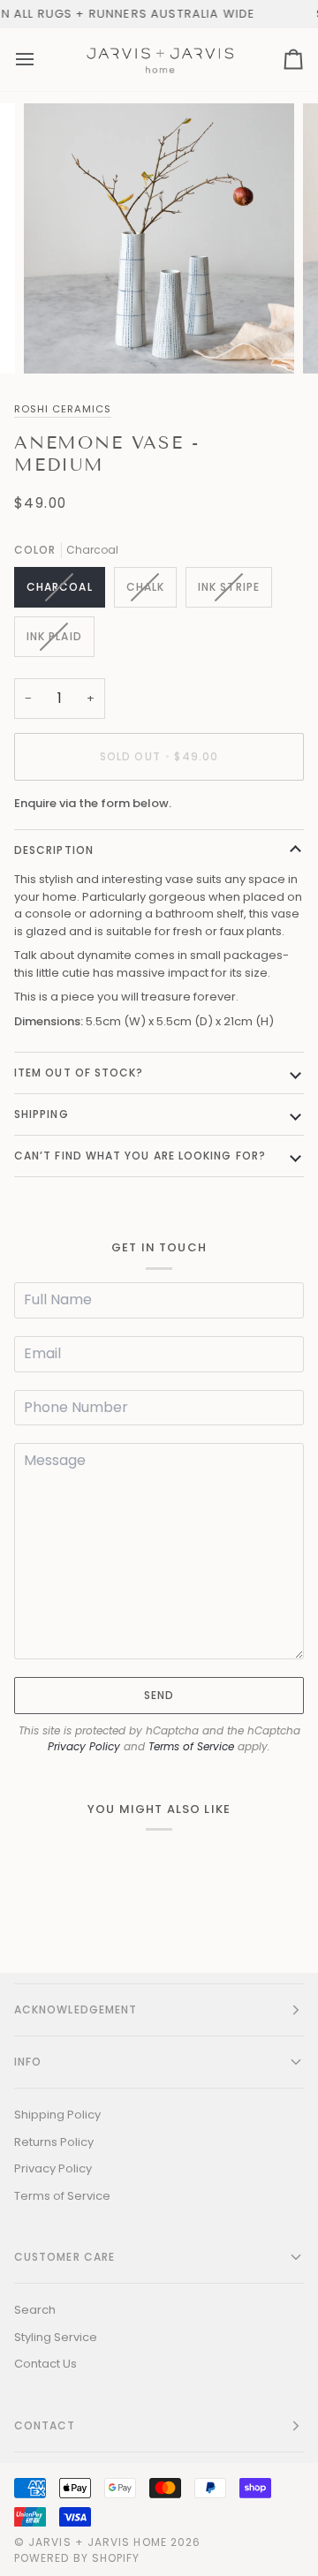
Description (54, 850)
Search (35, 2310)
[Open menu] (41, 60)
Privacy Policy (84, 1746)
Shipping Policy (57, 2115)
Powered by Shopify (77, 2558)
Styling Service (56, 2337)
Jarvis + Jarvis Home (98, 2542)
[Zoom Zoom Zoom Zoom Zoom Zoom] (159, 238)
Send (159, 1695)
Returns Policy (54, 2142)
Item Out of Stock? (79, 1073)
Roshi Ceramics (63, 409)
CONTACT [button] (45, 2425)
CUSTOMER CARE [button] (64, 2257)
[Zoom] (57, 340)
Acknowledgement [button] (76, 2009)
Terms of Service (191, 1746)
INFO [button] (28, 2062)
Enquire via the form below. (93, 803)
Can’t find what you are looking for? (140, 1156)
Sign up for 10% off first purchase (186, 14)
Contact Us (45, 2364)
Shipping (42, 1114)
